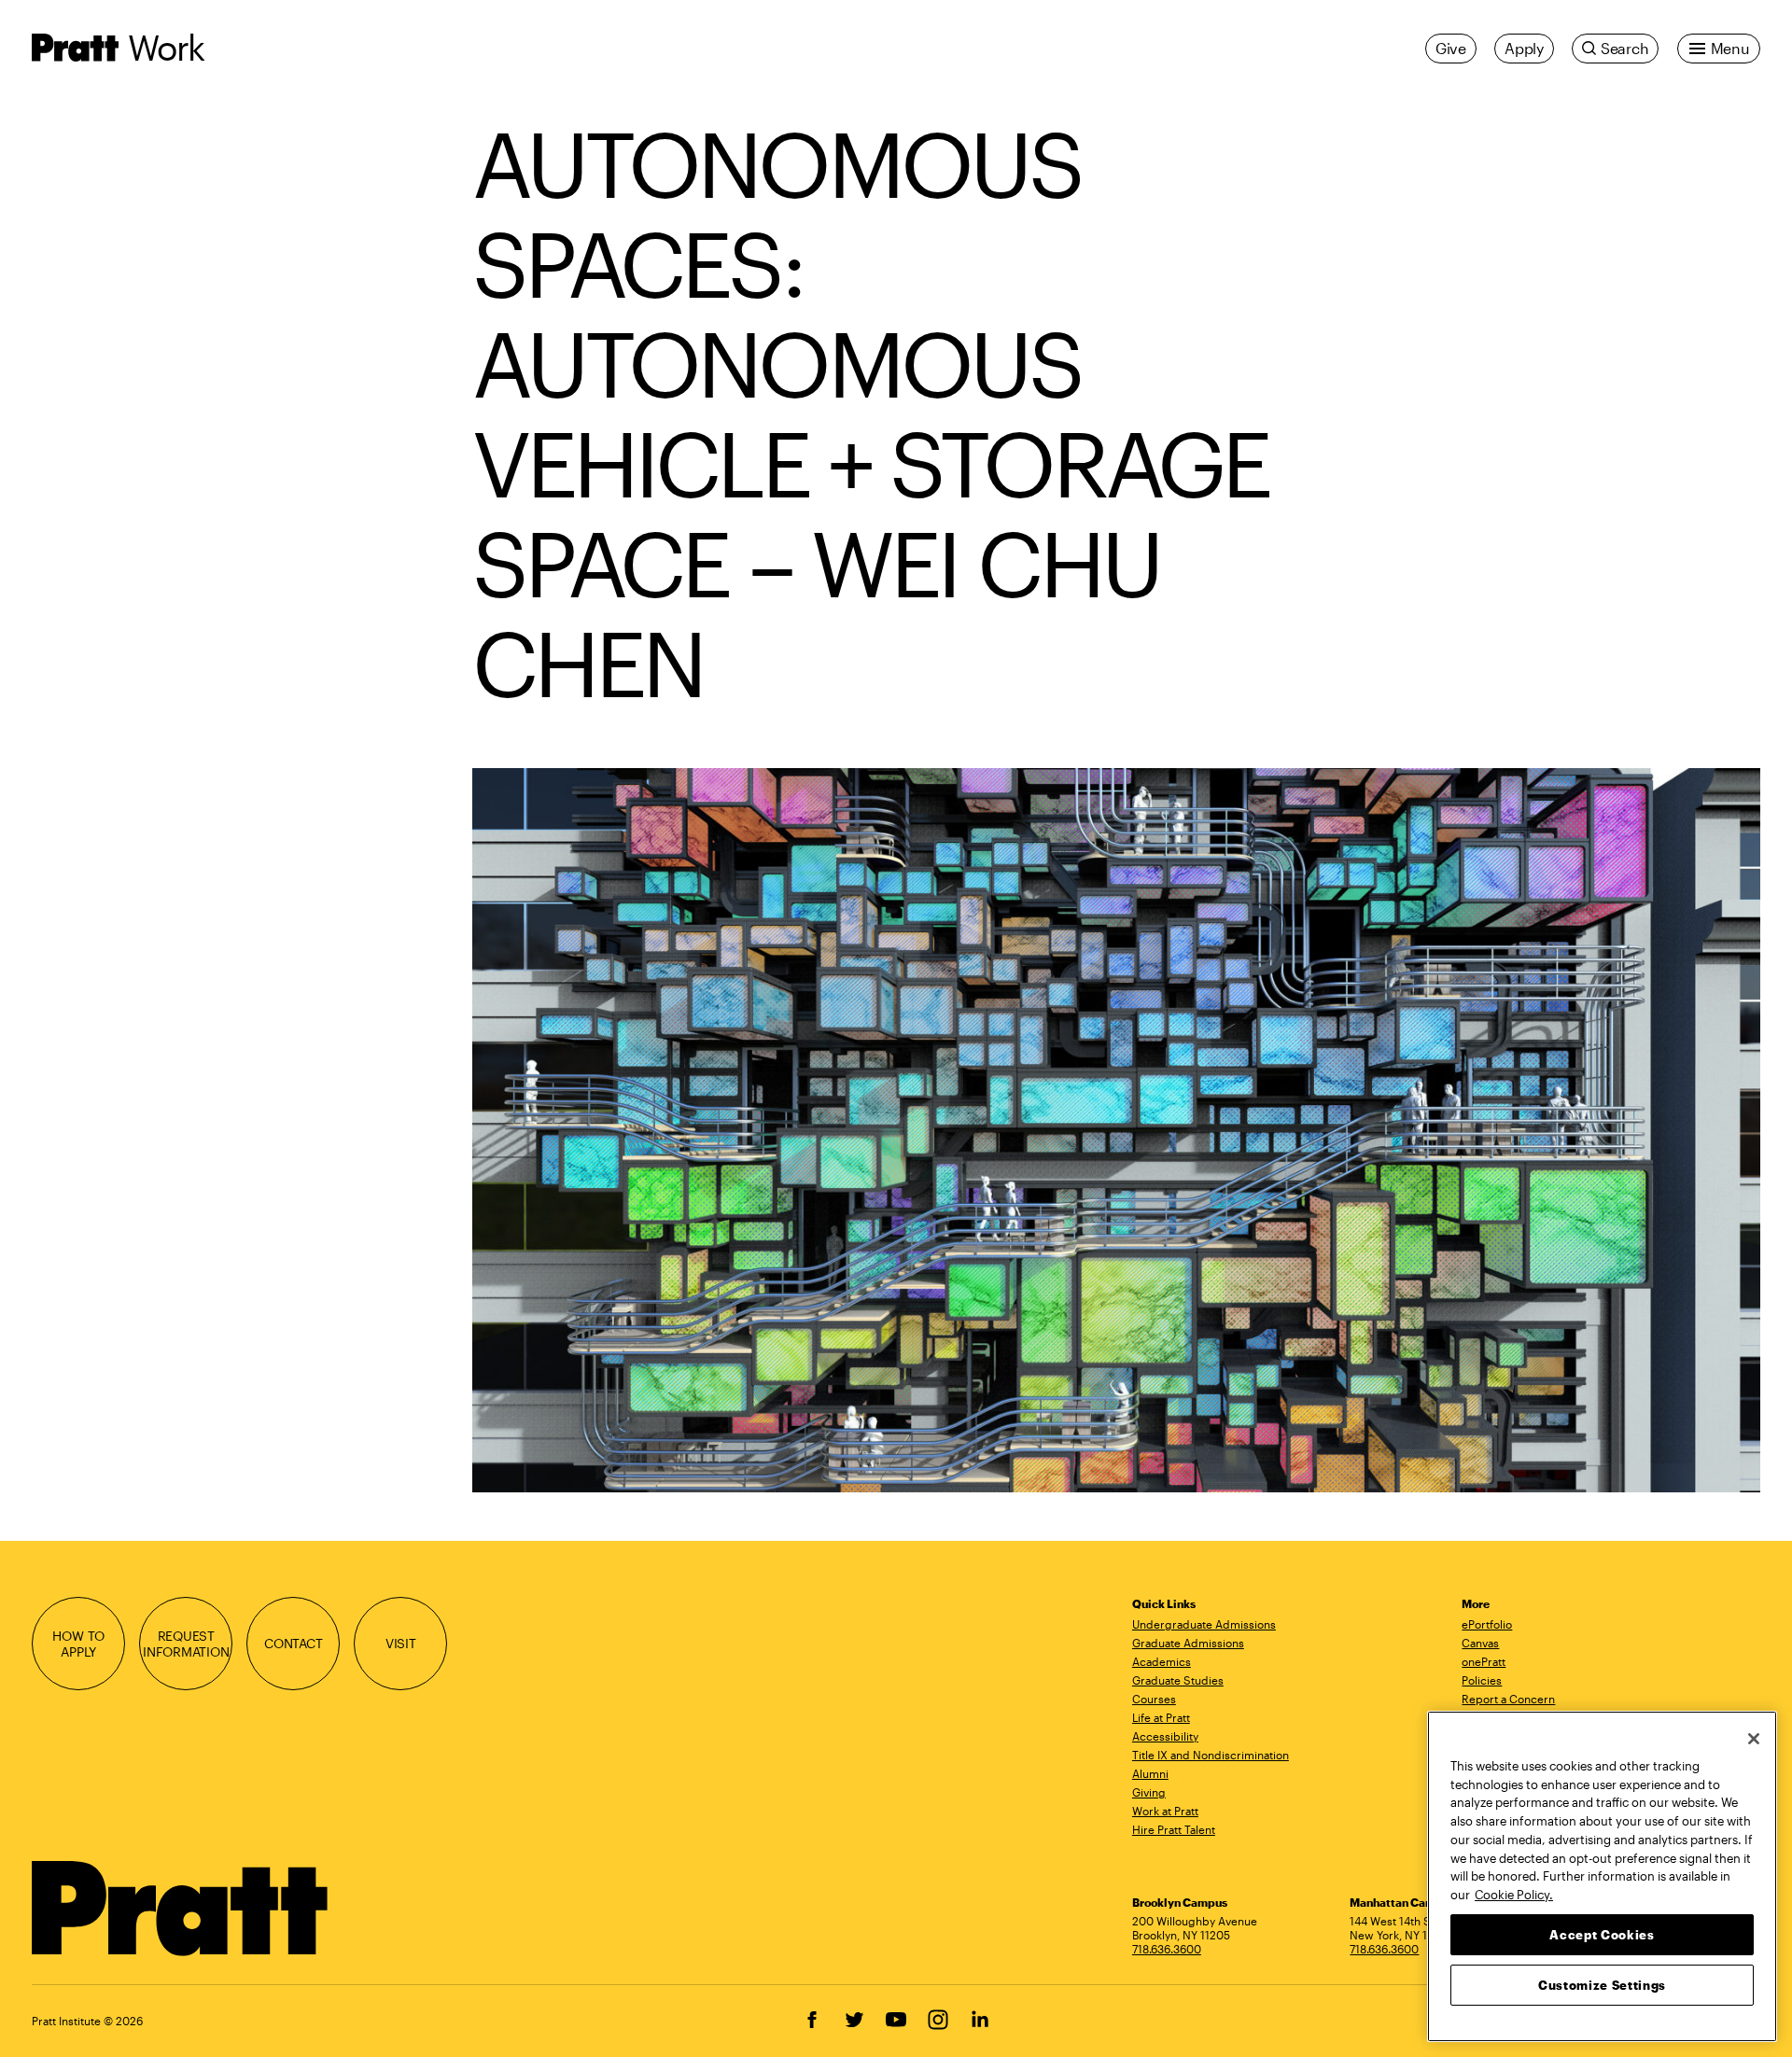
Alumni (1150, 1773)
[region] (1602, 1876)
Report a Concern (1508, 1699)
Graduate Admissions (1188, 1643)
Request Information (186, 1644)
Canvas (1480, 1643)
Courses (1154, 1699)
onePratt (1484, 1661)
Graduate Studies (1178, 1680)
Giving (1149, 1792)
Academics (1162, 1661)
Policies (1482, 1680)
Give (1451, 48)
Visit (401, 1643)
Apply (1524, 48)
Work (166, 47)
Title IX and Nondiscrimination (1211, 1755)
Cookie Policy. (1514, 1894)
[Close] (1754, 1739)
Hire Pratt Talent (1174, 1829)
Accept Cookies (1602, 1934)
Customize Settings (1602, 1984)
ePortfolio (1487, 1624)
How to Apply (78, 1644)
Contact (294, 1643)
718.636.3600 (1167, 1949)
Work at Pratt (1165, 1811)
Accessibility (1165, 1736)
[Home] (181, 1909)
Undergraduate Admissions (1204, 1624)
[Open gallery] (1116, 1130)
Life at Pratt (1161, 1717)
